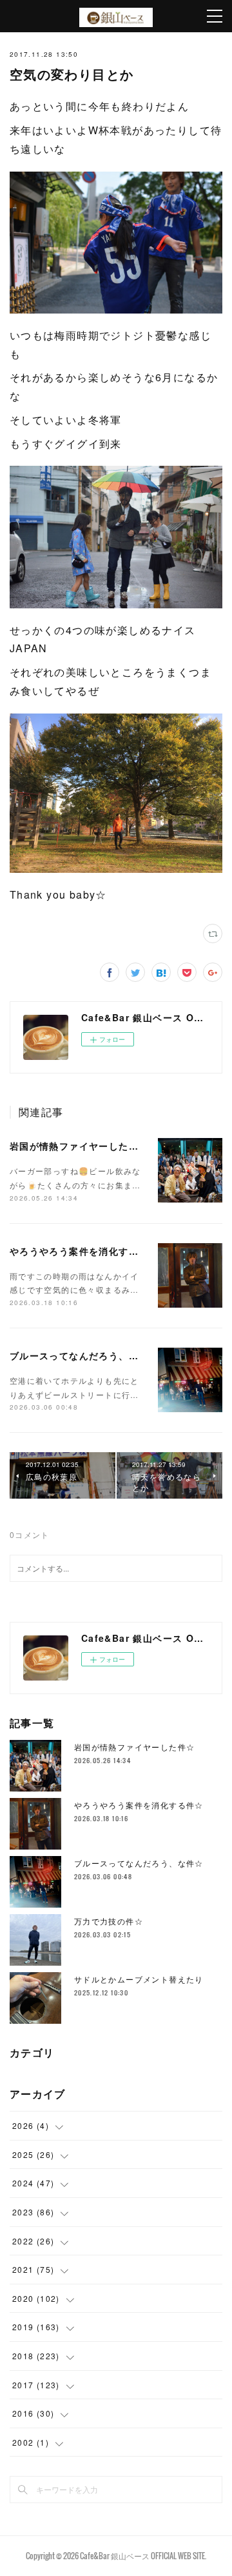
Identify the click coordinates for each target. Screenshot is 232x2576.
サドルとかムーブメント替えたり (139, 1979)
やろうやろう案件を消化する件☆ (84, 1251)
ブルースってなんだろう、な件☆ (84, 1355)
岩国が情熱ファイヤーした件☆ (79, 1146)
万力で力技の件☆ (109, 1921)
